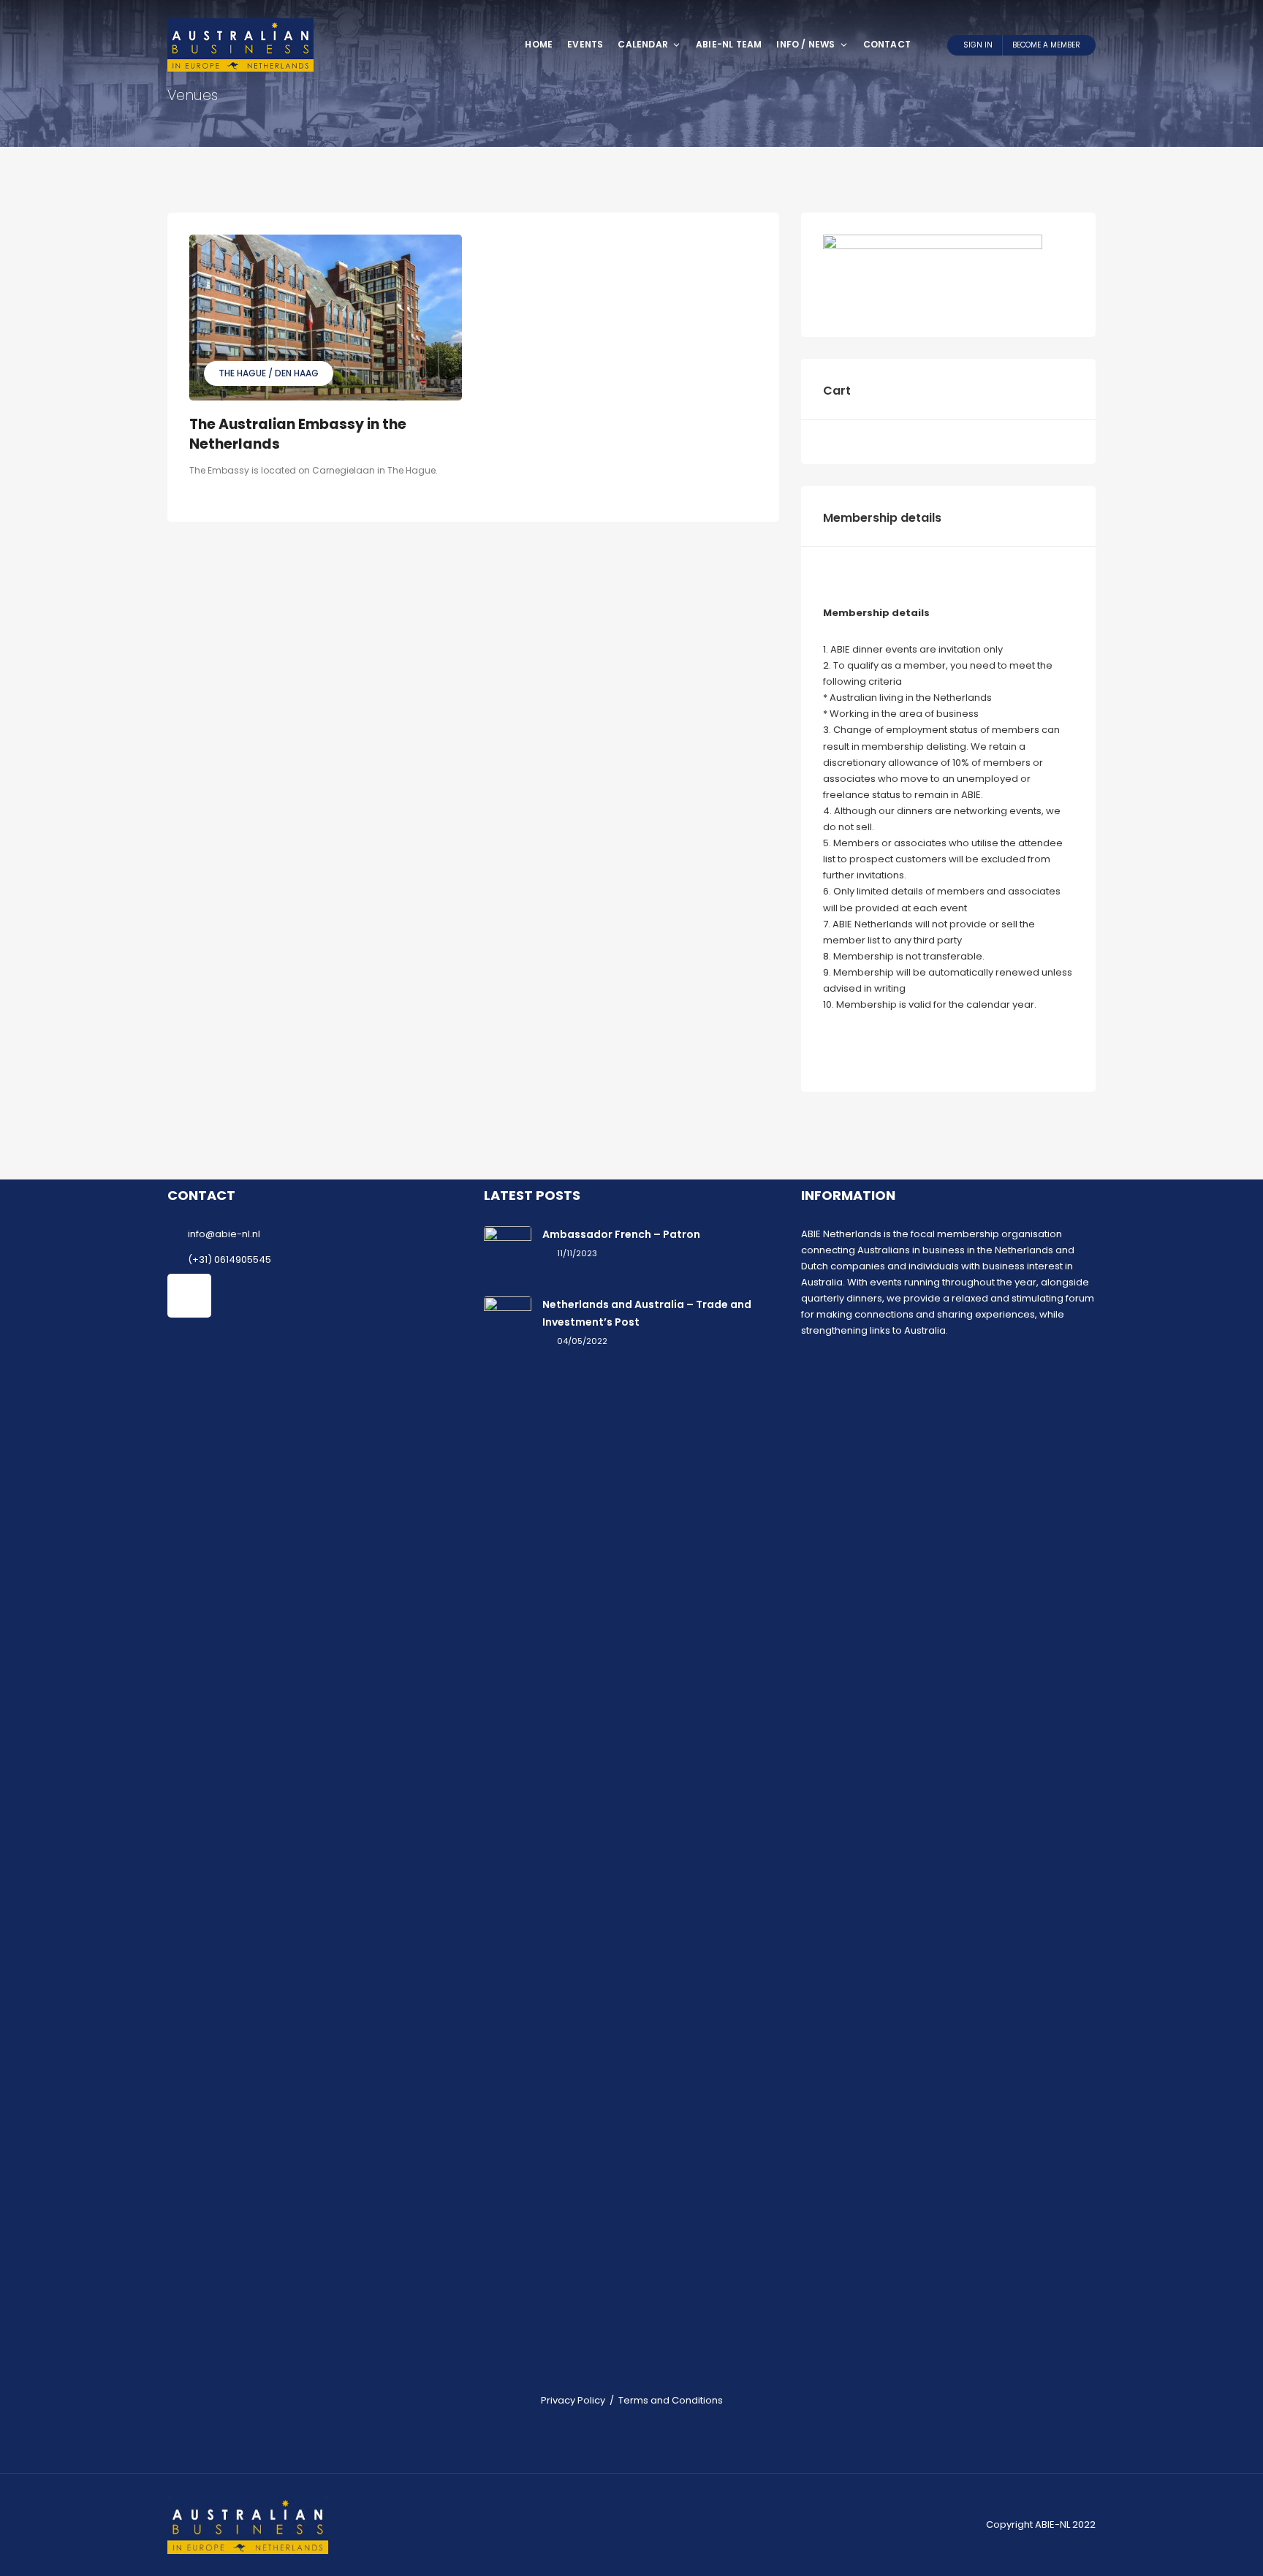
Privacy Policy (573, 2400)
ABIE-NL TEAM (729, 44)
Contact (887, 44)
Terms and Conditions (671, 2400)
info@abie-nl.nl (224, 1234)
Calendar (643, 44)
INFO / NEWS (805, 44)
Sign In (978, 45)
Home (539, 44)
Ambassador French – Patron (621, 1234)
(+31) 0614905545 (230, 1259)
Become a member (1046, 45)
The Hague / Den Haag (269, 373)
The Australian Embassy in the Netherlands (298, 434)
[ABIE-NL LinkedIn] (189, 1296)
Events (585, 44)
